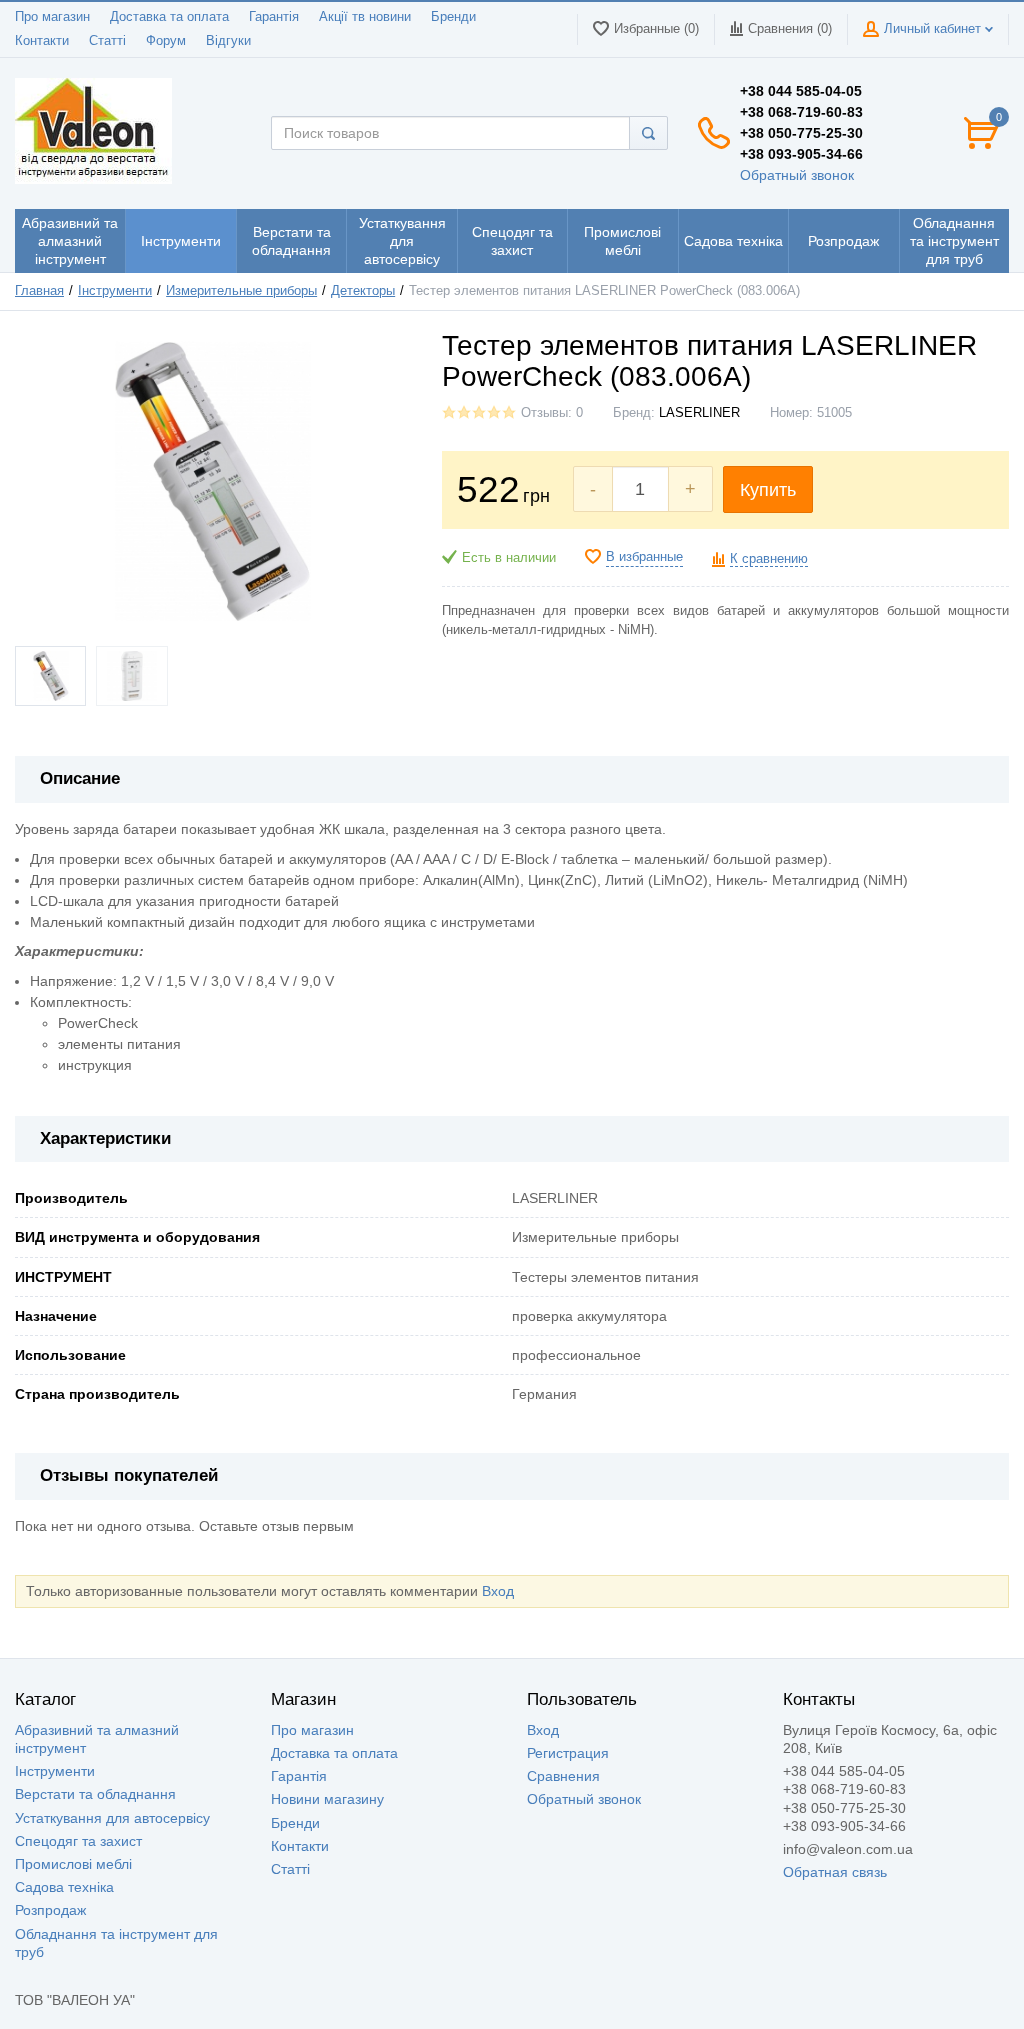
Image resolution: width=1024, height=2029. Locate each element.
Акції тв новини (365, 17)
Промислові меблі (73, 1864)
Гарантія (274, 17)
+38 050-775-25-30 (801, 133)
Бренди (453, 17)
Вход (498, 1591)
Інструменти (115, 291)
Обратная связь (835, 1872)
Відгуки (228, 41)
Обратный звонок (797, 175)
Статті (107, 41)
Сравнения (563, 1776)
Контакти (42, 41)
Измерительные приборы (241, 291)
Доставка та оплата (169, 17)
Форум (166, 41)
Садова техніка (64, 1887)
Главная (39, 291)
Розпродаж (50, 1910)
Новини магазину (327, 1799)
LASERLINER (699, 413)
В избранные (644, 557)
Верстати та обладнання (95, 1794)
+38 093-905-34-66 (801, 154)
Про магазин (52, 17)
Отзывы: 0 (552, 413)
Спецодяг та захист (78, 1841)
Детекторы (363, 291)
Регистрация (568, 1753)
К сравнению (769, 559)
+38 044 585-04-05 (801, 91)
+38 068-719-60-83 (801, 112)
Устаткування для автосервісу (112, 1818)
